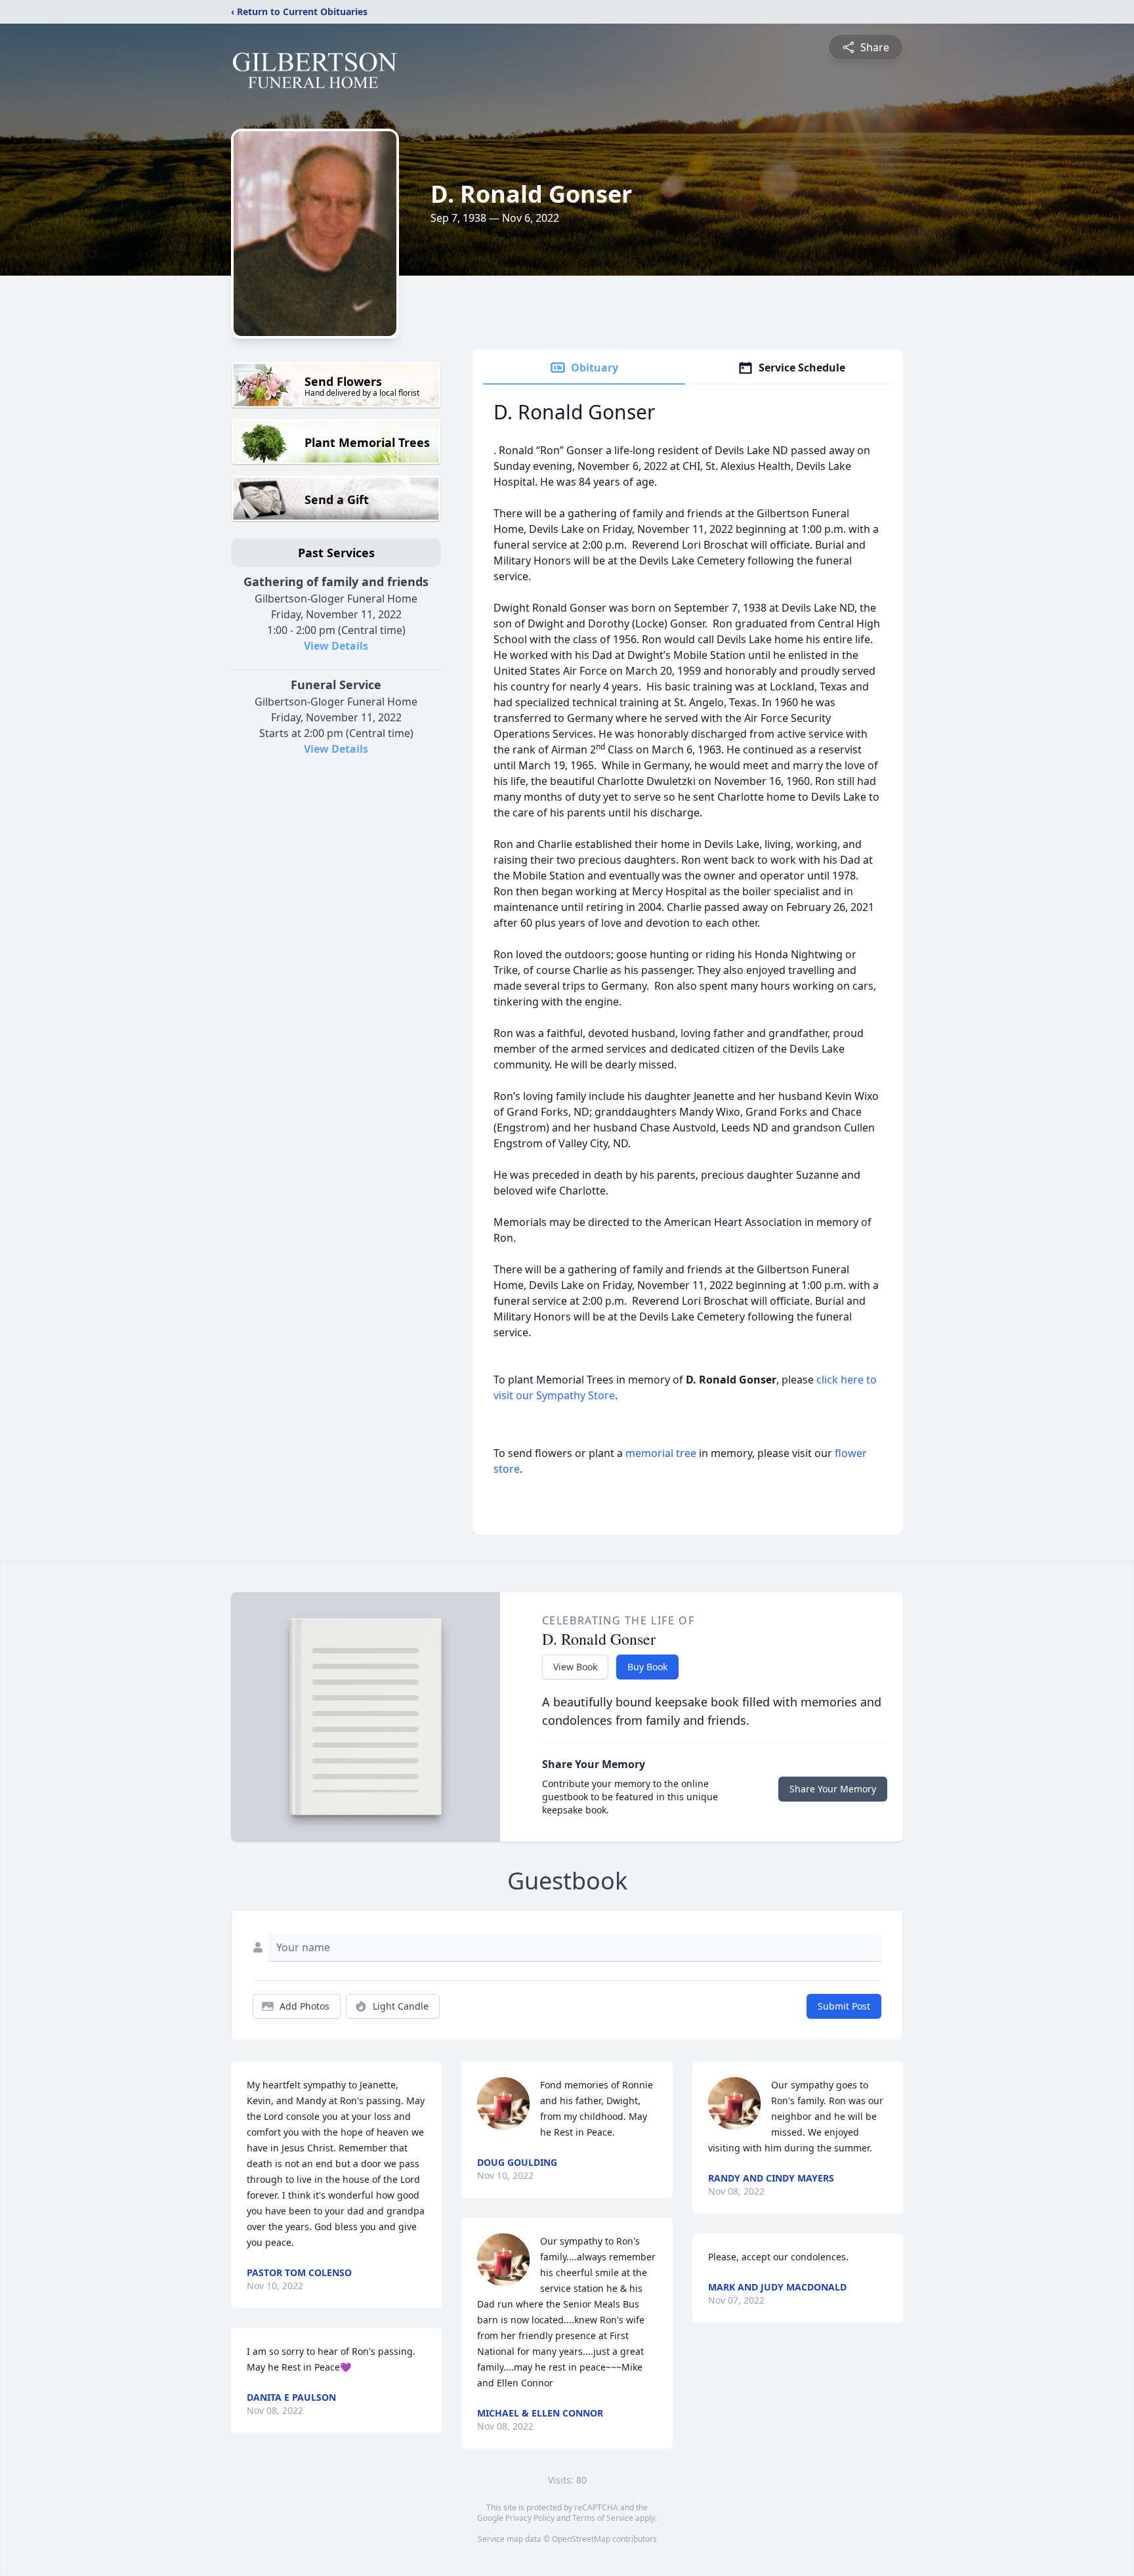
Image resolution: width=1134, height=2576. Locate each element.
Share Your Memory (833, 1789)
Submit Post (844, 2006)
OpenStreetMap (581, 2539)
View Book (575, 1667)
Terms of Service (603, 2518)
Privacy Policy (530, 2518)
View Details (336, 646)
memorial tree (661, 1453)
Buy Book (647, 1667)
